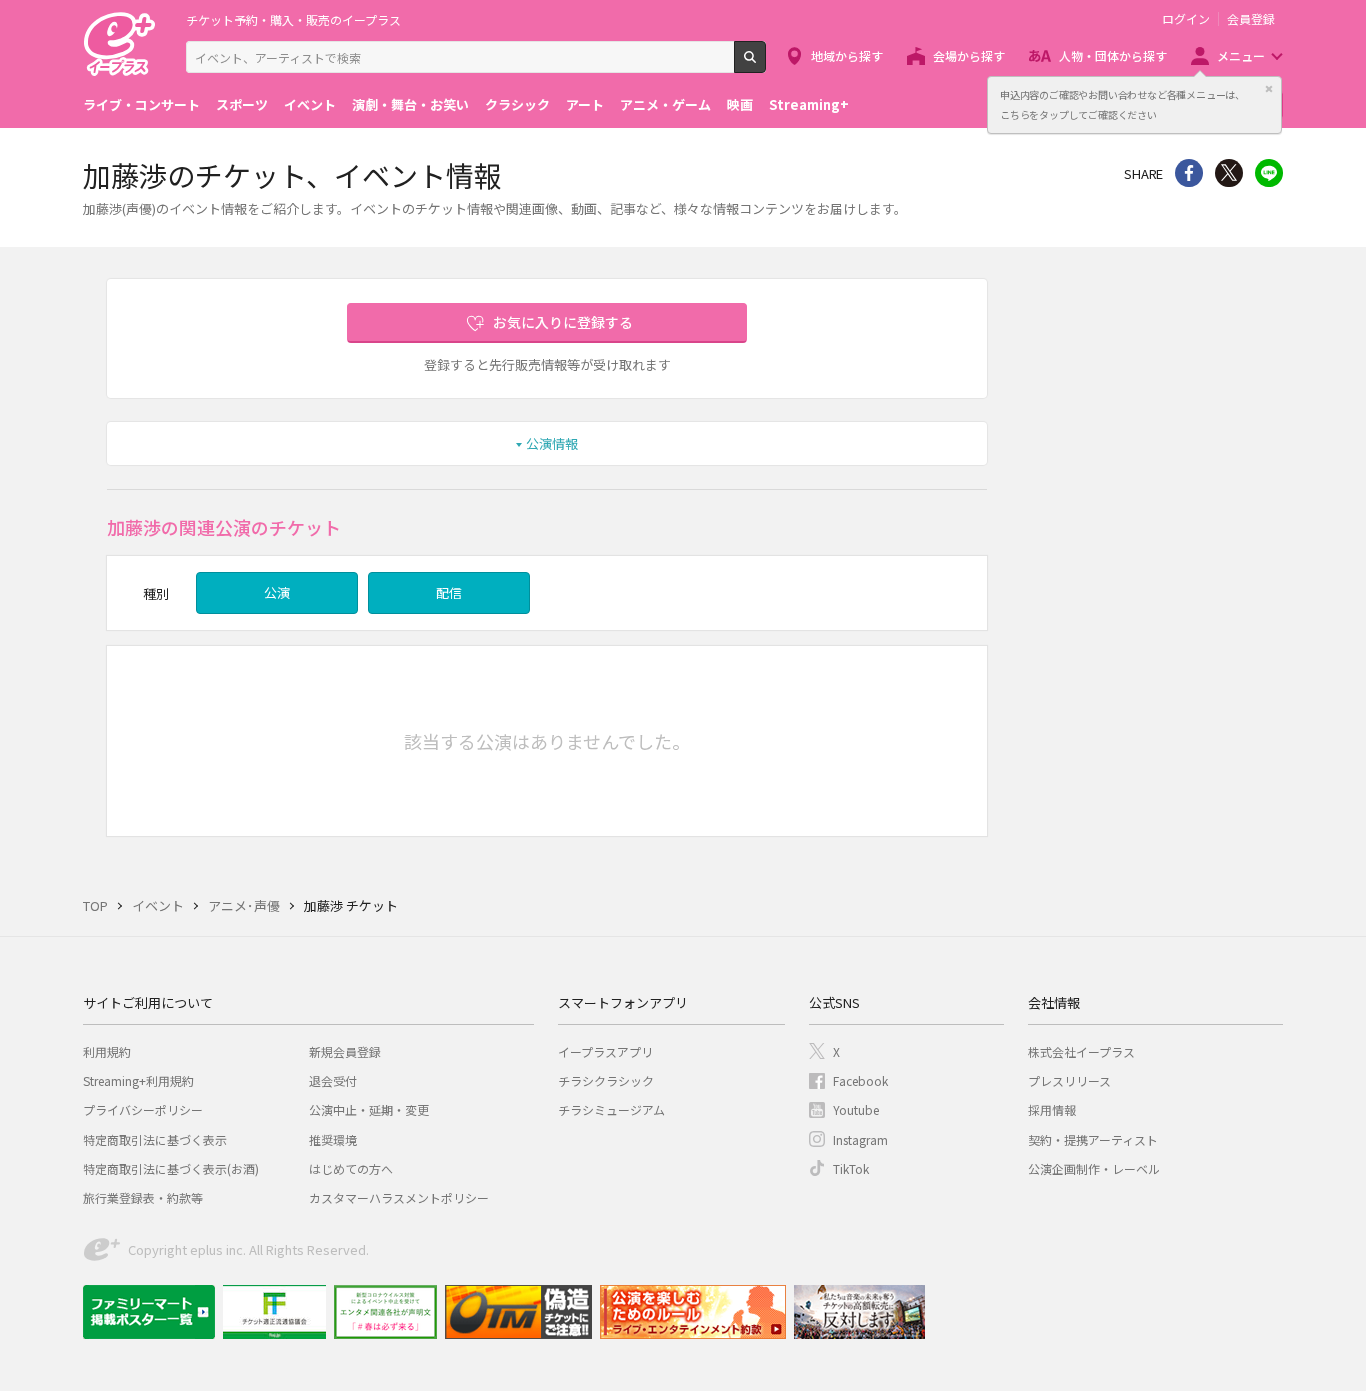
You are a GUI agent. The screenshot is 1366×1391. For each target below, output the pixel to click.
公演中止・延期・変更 (369, 1109)
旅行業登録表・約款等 (143, 1197)
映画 (740, 104)
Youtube (856, 1109)
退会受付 (333, 1080)
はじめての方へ (351, 1168)
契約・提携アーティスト (1093, 1139)
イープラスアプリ (605, 1051)
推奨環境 (333, 1139)
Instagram (860, 1139)
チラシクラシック (606, 1080)
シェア (1189, 173)
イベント (310, 104)
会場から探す (969, 55)
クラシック (517, 104)
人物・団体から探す (1113, 55)
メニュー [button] (1241, 55)
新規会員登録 (345, 1051)
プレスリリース (1069, 1080)
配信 (449, 592)
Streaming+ (809, 104)
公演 (277, 592)
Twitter (1229, 173)
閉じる (1269, 89)
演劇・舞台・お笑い (410, 104)
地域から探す (847, 55)
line (1269, 173)
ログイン (1186, 19)
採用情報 (1052, 1109)
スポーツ (242, 104)
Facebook (860, 1080)
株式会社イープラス (1081, 1051)
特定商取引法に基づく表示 (155, 1139)
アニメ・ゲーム (665, 104)
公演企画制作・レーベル (1094, 1168)
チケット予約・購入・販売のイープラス (293, 19)
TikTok (851, 1168)
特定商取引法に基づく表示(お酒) (171, 1168)
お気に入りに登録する (563, 322)
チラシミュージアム (611, 1109)
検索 (765, 65)
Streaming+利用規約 (138, 1080)
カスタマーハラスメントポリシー (399, 1197)
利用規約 (107, 1051)
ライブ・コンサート (141, 104)
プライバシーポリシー (143, 1109)
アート (585, 104)
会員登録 (1251, 19)
